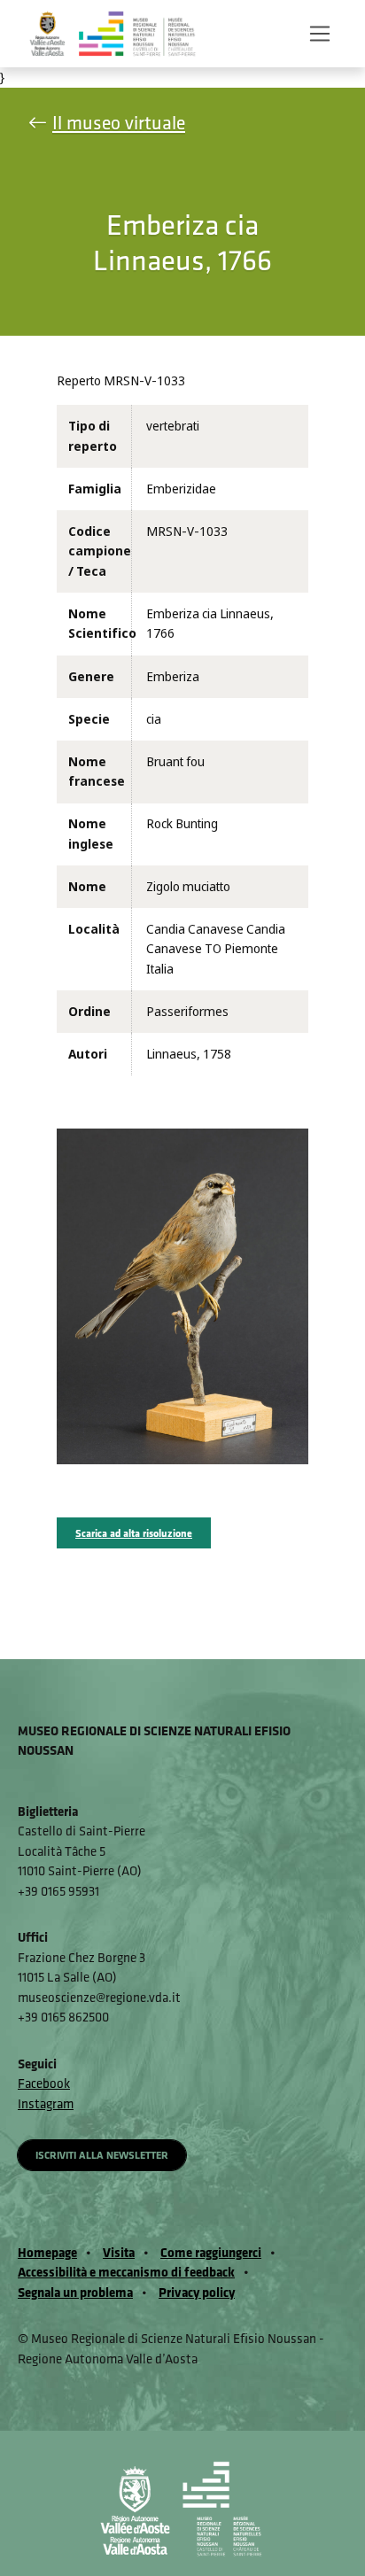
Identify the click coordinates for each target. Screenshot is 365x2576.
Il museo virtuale (119, 123)
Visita (119, 2252)
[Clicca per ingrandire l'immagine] (182, 1296)
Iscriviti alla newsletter (102, 2155)
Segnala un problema (75, 2292)
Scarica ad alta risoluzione (134, 1533)
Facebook (44, 2083)
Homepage (47, 2252)
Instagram (46, 2103)
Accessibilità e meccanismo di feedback (126, 2272)
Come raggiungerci (211, 2252)
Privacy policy (197, 2292)
